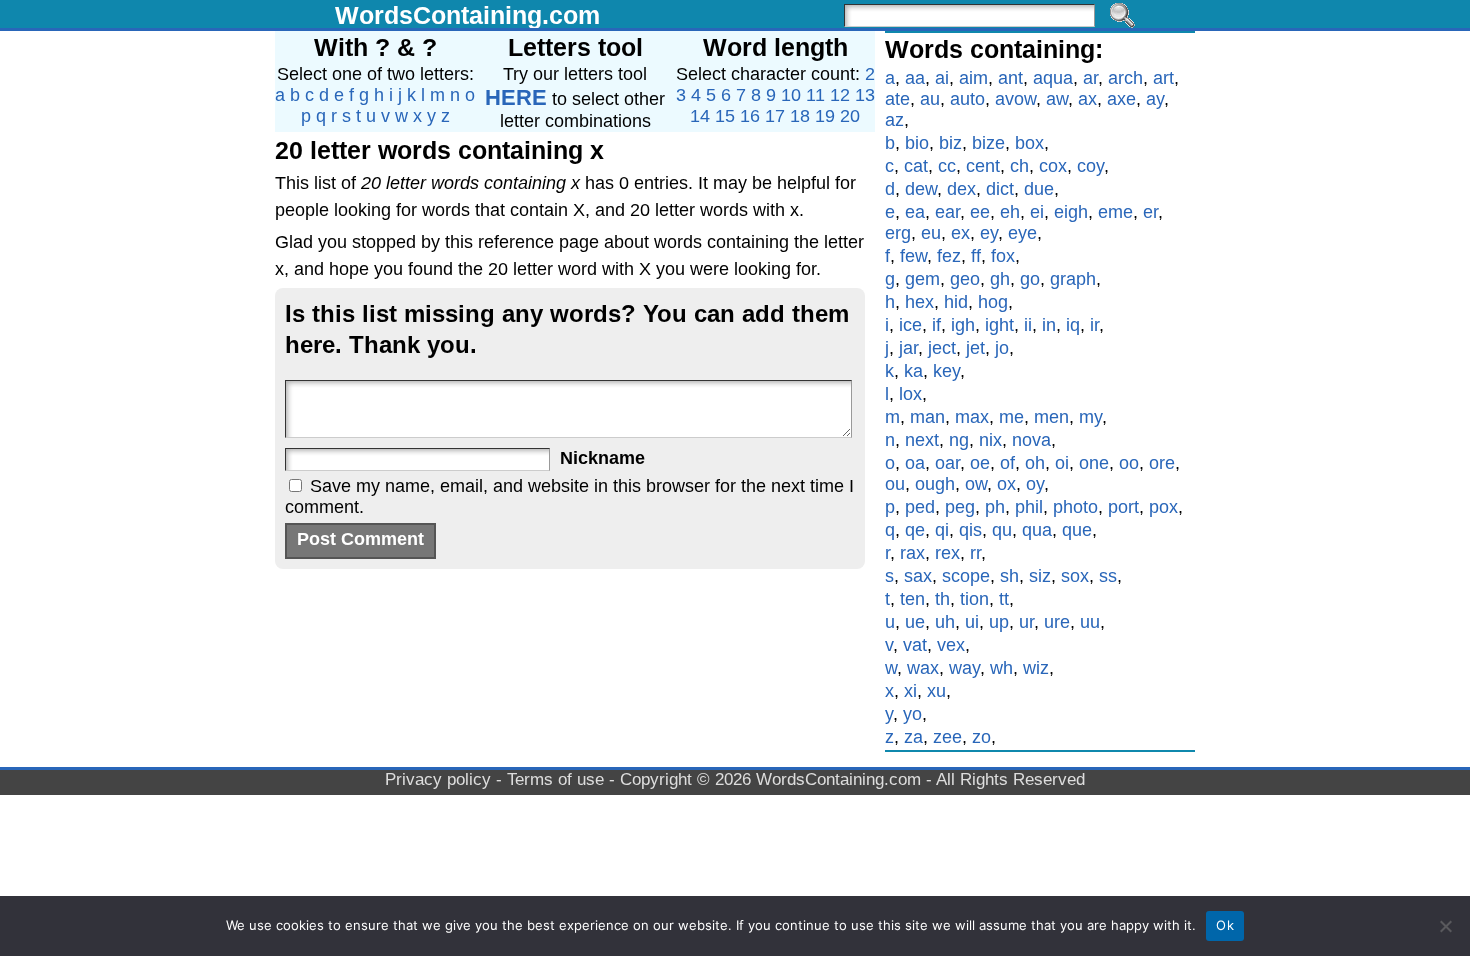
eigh (1071, 212)
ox (1006, 484)
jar (908, 348)
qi (942, 530)
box (1029, 143)
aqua (1053, 78)
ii (1028, 325)
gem (922, 279)
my (1090, 417)
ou (895, 484)
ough (935, 484)
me (1011, 417)
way (964, 668)
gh (1000, 279)
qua (1037, 530)
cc (947, 166)
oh (1035, 463)
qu (1002, 530)
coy (1090, 166)
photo (1075, 507)
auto (967, 99)
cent (983, 166)
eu (931, 233)
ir (1094, 325)
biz (950, 143)
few (913, 256)
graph (1073, 279)
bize (988, 143)
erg (898, 233)
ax (1087, 99)
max (972, 417)
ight (999, 325)
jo (1002, 348)
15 (725, 116)
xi (910, 691)
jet (975, 348)
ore (1162, 463)
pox (1163, 507)
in (1049, 325)
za (913, 737)
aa (915, 78)
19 (825, 116)
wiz (1036, 668)
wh (1001, 668)
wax (923, 668)
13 (865, 95)
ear (947, 212)
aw (1057, 99)
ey (989, 233)
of (1007, 463)
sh (1009, 576)
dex (961, 189)
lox (910, 394)
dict (1000, 189)
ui (972, 622)
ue (915, 622)
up (999, 622)
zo (981, 737)
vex (951, 645)
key (946, 371)
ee (980, 212)
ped (920, 507)
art (1163, 78)
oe (980, 463)
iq (1073, 325)
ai (942, 78)
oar (947, 463)
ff (976, 256)
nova (1031, 440)
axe (1121, 99)
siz (1040, 576)
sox (1075, 576)
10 (791, 95)
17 (775, 116)
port (1123, 507)
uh (945, 622)
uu (1090, 622)
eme (1115, 212)
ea (915, 212)
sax (918, 576)
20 (850, 116)
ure (1057, 622)
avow (1015, 99)
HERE (516, 97)
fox (1003, 256)
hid (956, 302)
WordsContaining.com (467, 15)
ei (1037, 212)
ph (995, 507)
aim (973, 78)
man (927, 417)
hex (919, 302)
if (936, 325)
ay (1155, 99)
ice (910, 325)
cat (916, 166)
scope (966, 576)
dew (921, 189)
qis (970, 530)
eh (1010, 212)
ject (942, 348)
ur (1026, 622)
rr (975, 553)
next (922, 440)
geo (965, 279)
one (1094, 463)
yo (912, 714)
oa (915, 463)
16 (750, 116)
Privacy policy (438, 779)
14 (700, 116)
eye (1022, 233)
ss (1108, 576)
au (930, 99)
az (894, 120)
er (1150, 212)
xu (936, 691)
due (1039, 189)
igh (963, 325)
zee (947, 737)
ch (1019, 166)
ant (1010, 78)
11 (815, 95)
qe (915, 530)
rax (912, 553)
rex (947, 553)
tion (974, 599)
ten (912, 599)
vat (915, 645)
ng (959, 440)
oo (1129, 463)
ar (1090, 78)
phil (1029, 507)
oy (1035, 484)
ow (976, 484)
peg (960, 507)
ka (913, 371)
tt (1004, 599)
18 (800, 116)
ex (960, 233)
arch (1125, 78)
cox (1053, 166)
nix (990, 440)
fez (949, 256)
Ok (1225, 925)
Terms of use (555, 779)
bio (917, 143)
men (1051, 417)
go (1030, 279)
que (1077, 530)
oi (1062, 463)
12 (840, 95)
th (942, 599)
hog (993, 302)
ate (897, 99)
